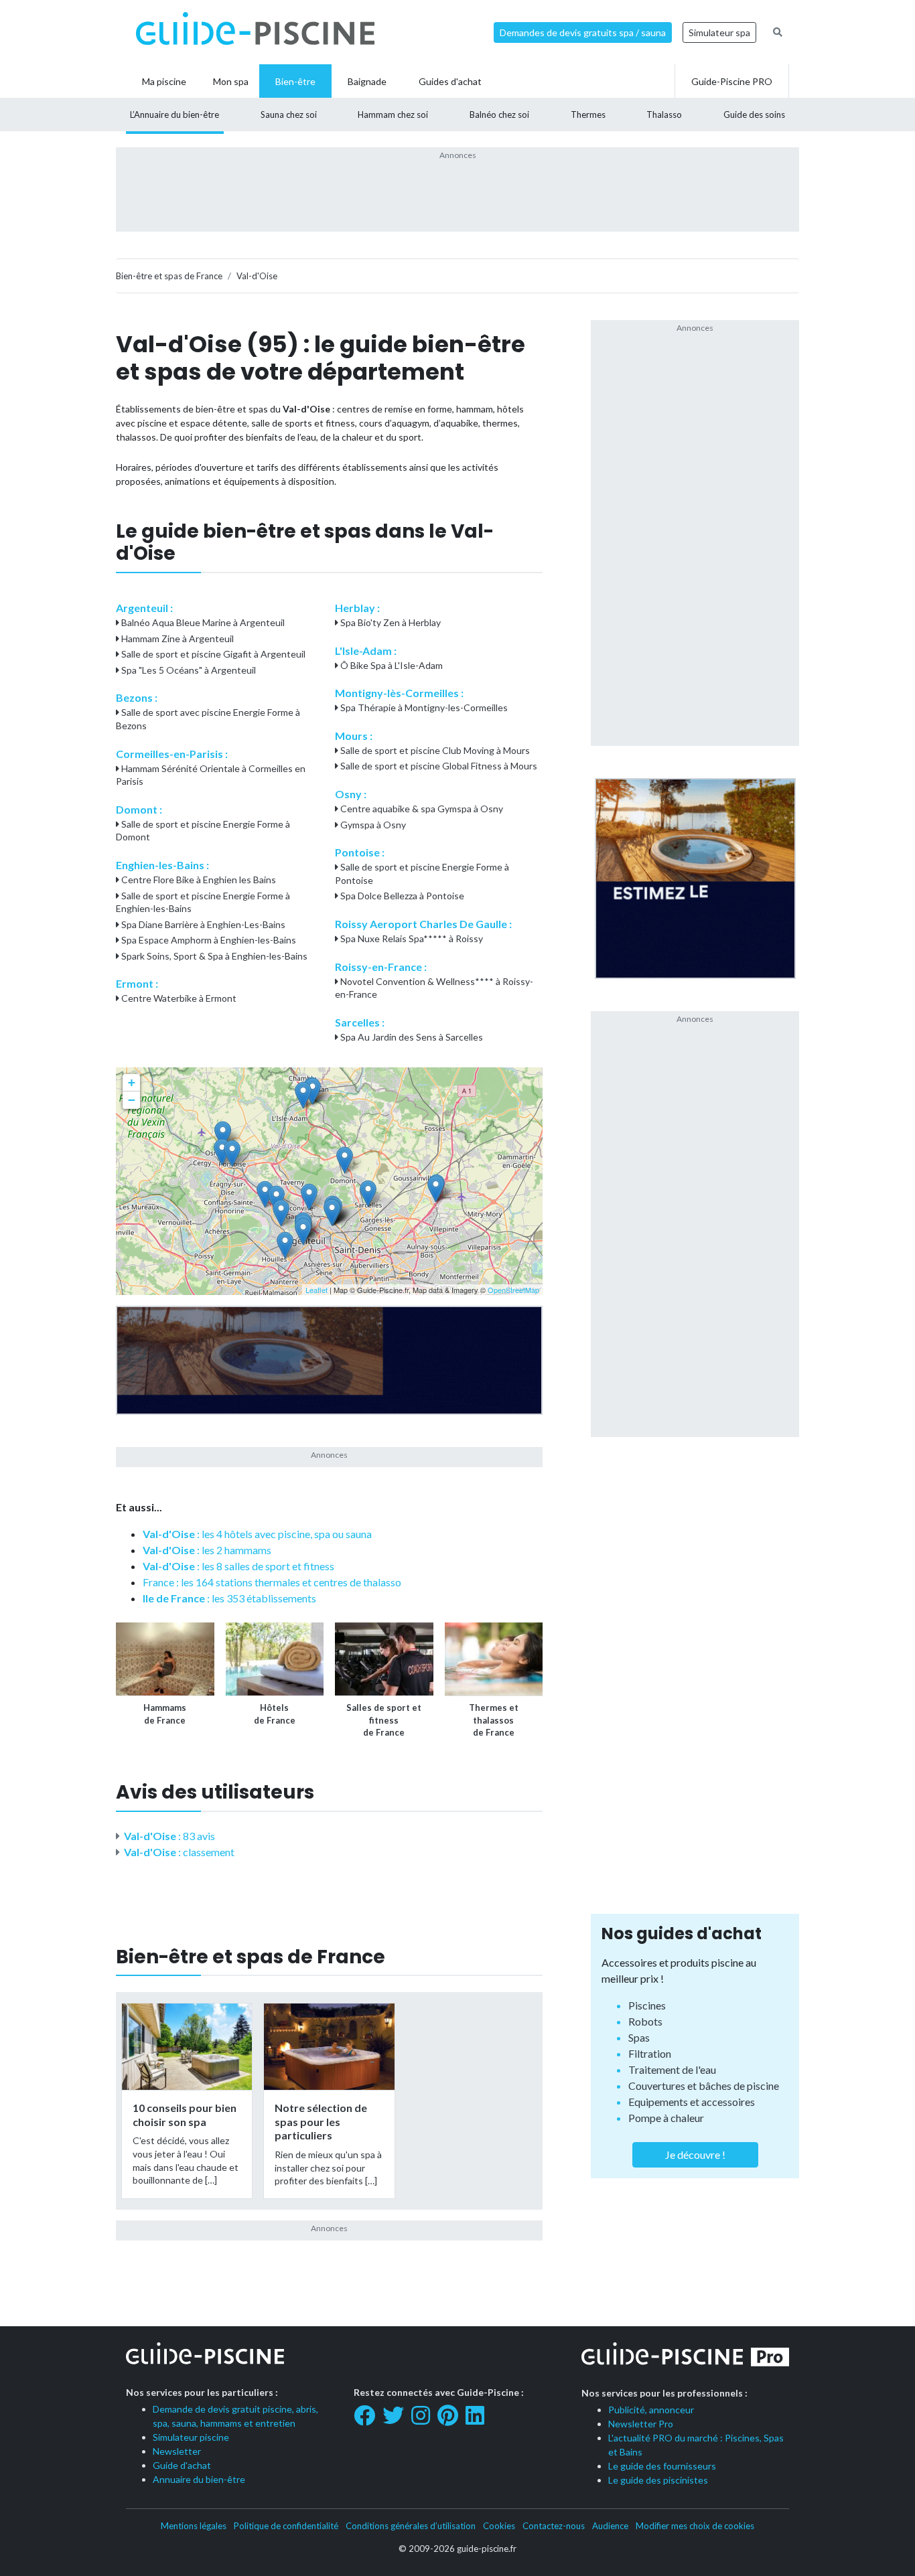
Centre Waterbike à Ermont (178, 998)
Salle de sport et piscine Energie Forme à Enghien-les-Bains (203, 902)
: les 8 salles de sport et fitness (238, 1566)
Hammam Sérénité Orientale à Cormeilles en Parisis (211, 775)
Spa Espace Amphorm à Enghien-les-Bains (208, 940)
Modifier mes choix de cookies (695, 2526)
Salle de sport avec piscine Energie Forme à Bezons (208, 719)
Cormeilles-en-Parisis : (172, 754)
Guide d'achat (182, 2465)
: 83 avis (169, 1836)
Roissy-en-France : (381, 967)
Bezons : (137, 697)
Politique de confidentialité (286, 2526)
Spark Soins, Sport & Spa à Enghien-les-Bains (213, 956)
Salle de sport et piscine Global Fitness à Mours (438, 766)
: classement (179, 1852)
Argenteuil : (144, 608)
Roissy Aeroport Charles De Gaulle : (423, 924)
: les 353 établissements (229, 1598)
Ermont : (137, 983)
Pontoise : (360, 852)
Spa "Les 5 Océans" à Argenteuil (188, 670)
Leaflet (316, 1290)
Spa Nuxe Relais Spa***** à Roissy (411, 938)
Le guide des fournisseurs (662, 2466)
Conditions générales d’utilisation (411, 2526)
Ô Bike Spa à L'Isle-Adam (391, 665)
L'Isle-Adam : (366, 651)
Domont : (139, 809)
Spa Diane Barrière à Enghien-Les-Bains (202, 924)
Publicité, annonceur (651, 2410)
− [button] (132, 1100)
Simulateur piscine (191, 2437)
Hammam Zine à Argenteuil (177, 638)
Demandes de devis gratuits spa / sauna (583, 32)
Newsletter (177, 2451)
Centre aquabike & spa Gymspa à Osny (421, 809)
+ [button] (132, 1082)
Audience (610, 2526)
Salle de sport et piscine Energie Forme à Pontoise (422, 874)
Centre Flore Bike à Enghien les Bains (198, 880)
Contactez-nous (554, 2526)
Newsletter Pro (641, 2424)
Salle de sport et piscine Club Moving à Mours (434, 750)
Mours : (354, 736)
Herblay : (357, 608)
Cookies (499, 2526)
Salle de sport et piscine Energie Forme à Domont (203, 831)
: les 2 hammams (207, 1550)
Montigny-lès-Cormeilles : (399, 693)
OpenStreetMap (513, 1290)
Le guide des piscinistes (658, 2480)
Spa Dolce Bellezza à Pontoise (401, 896)
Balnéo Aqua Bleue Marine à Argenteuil (202, 622)
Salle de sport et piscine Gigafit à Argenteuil (212, 654)
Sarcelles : (360, 1022)
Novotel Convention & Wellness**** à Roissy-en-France (434, 988)
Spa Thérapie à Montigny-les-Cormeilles (423, 707)
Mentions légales (194, 2526)
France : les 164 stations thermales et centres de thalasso (272, 1582)
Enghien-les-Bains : (162, 865)
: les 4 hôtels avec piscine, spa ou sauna (257, 1534)
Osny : (351, 794)
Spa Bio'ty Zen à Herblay (390, 622)
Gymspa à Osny (372, 825)
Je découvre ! (695, 2154)
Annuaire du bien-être (199, 2479)
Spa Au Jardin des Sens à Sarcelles (411, 1037)
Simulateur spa (719, 32)
